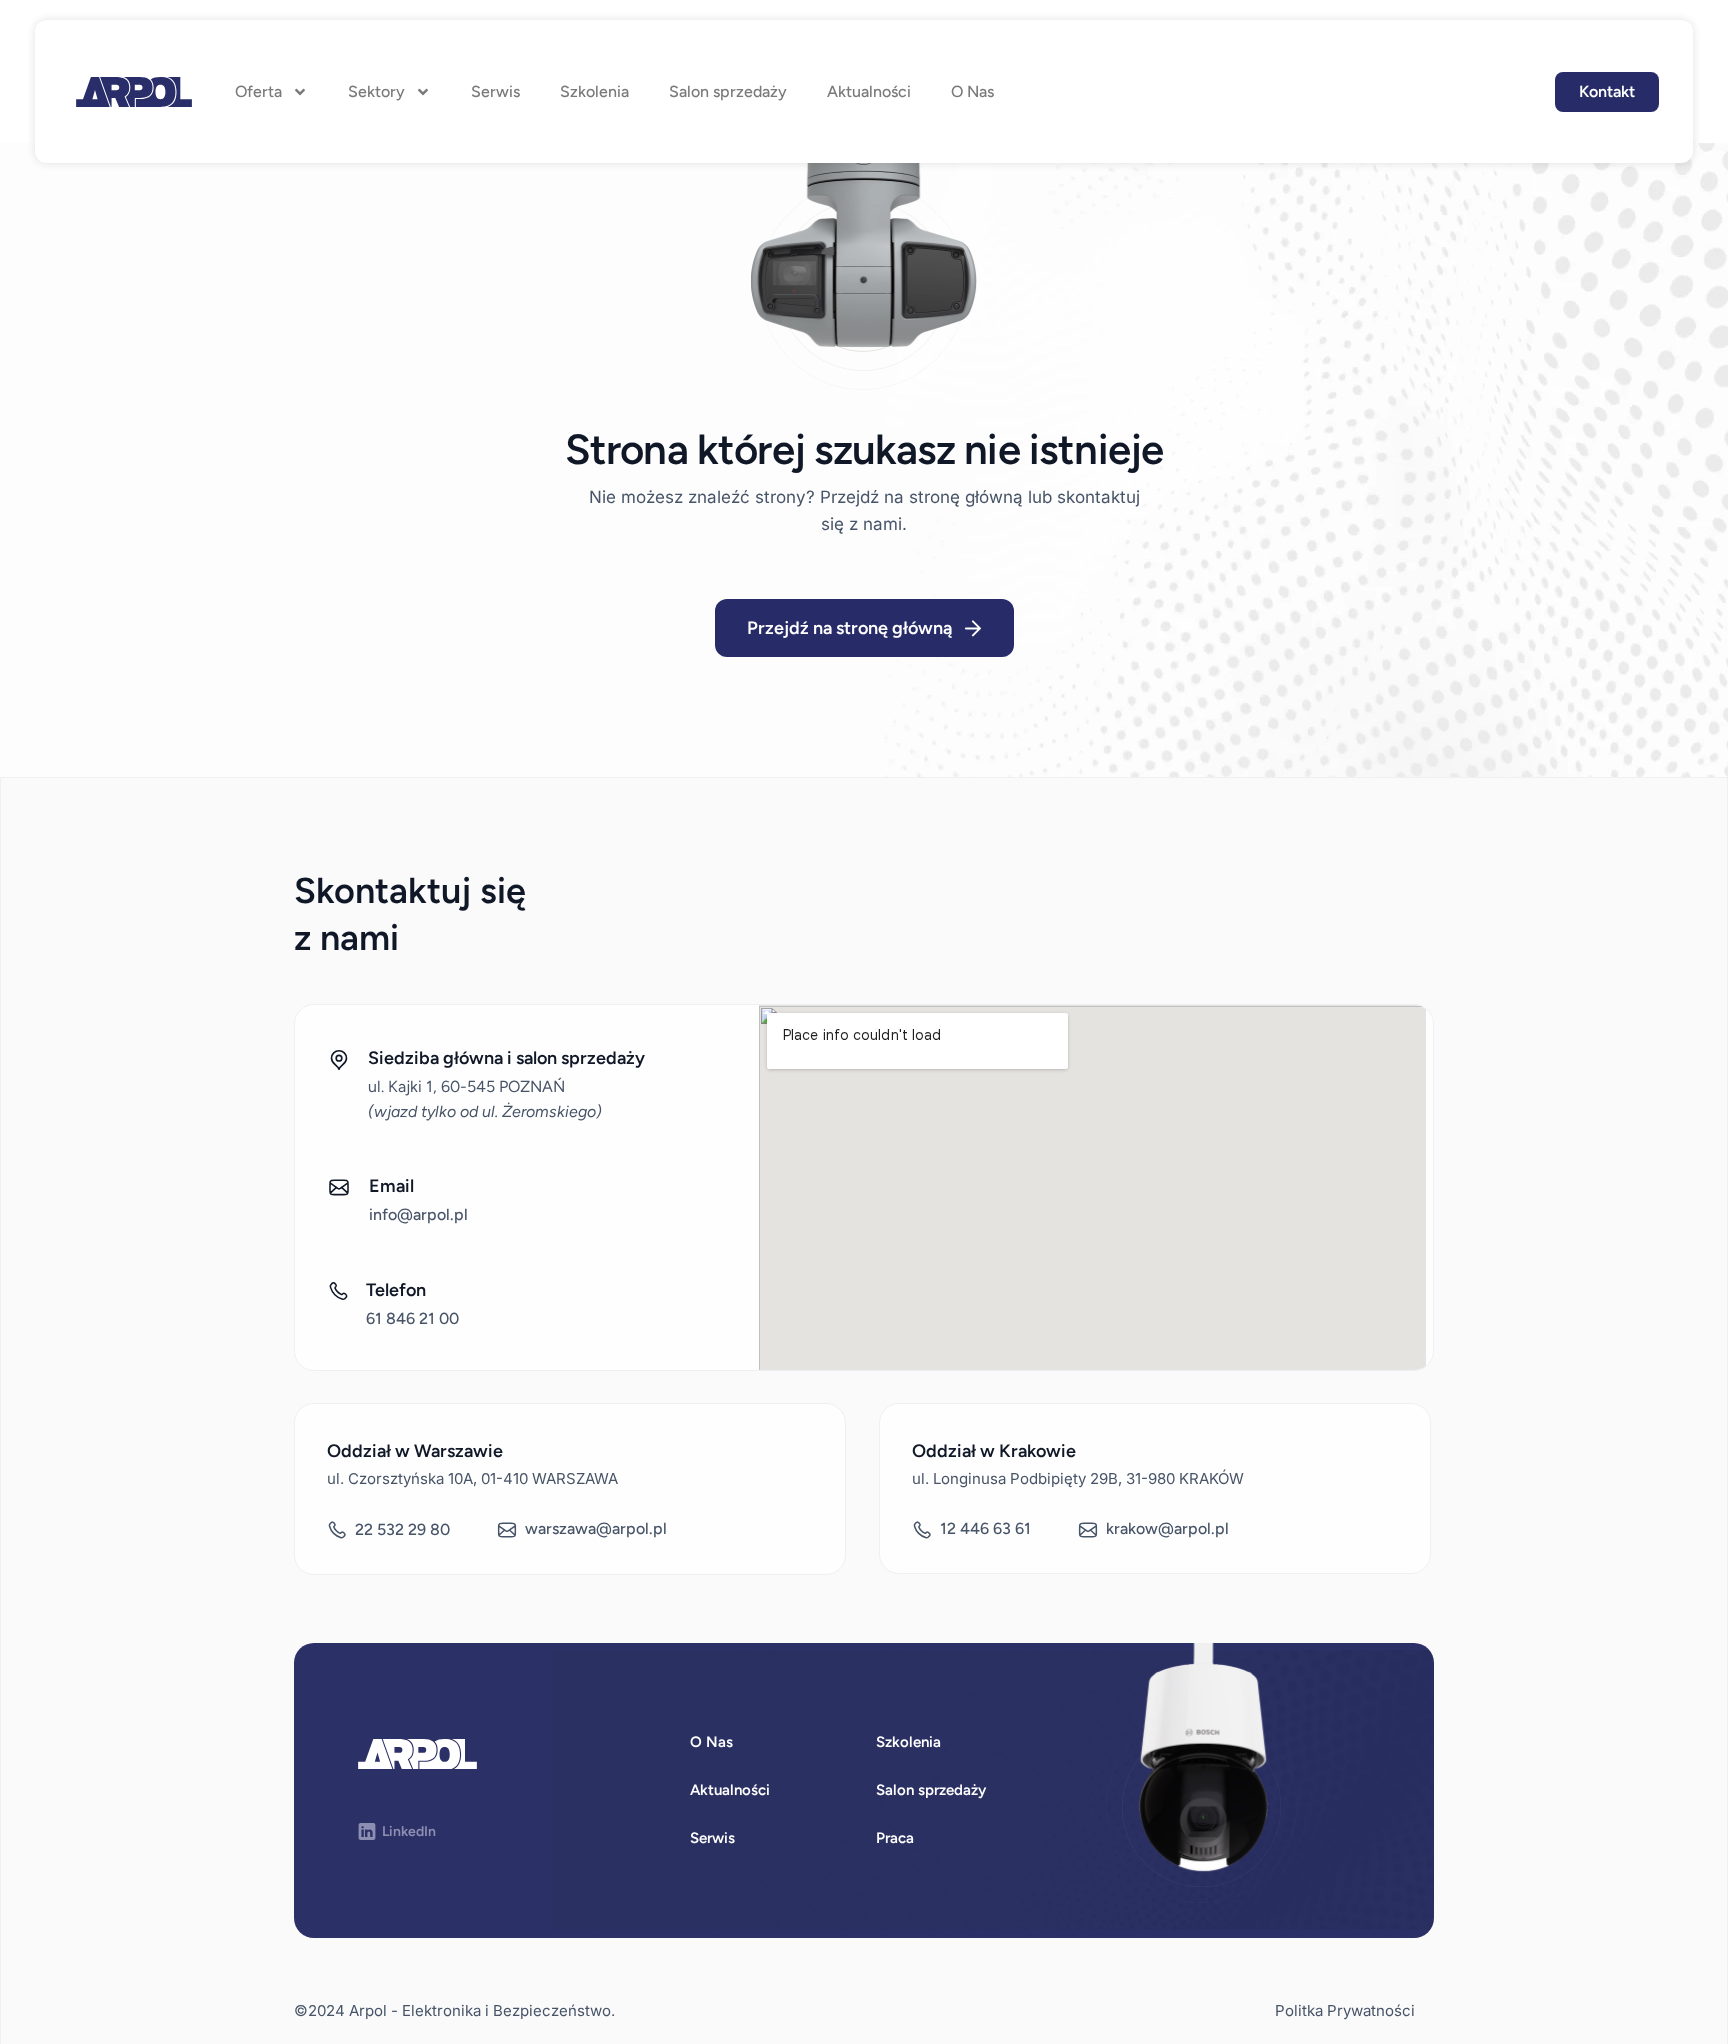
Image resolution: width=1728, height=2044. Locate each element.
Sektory (376, 91)
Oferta (258, 91)
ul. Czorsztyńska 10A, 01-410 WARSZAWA (472, 1478)
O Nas (972, 91)
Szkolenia (594, 91)
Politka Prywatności (1345, 2010)
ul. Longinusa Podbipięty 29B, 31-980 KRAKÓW (1078, 1478)
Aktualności (869, 91)
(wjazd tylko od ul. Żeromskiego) (485, 1111)
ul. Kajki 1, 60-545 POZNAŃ (466, 1086)
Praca (895, 1838)
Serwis (495, 91)
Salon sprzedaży (728, 91)
